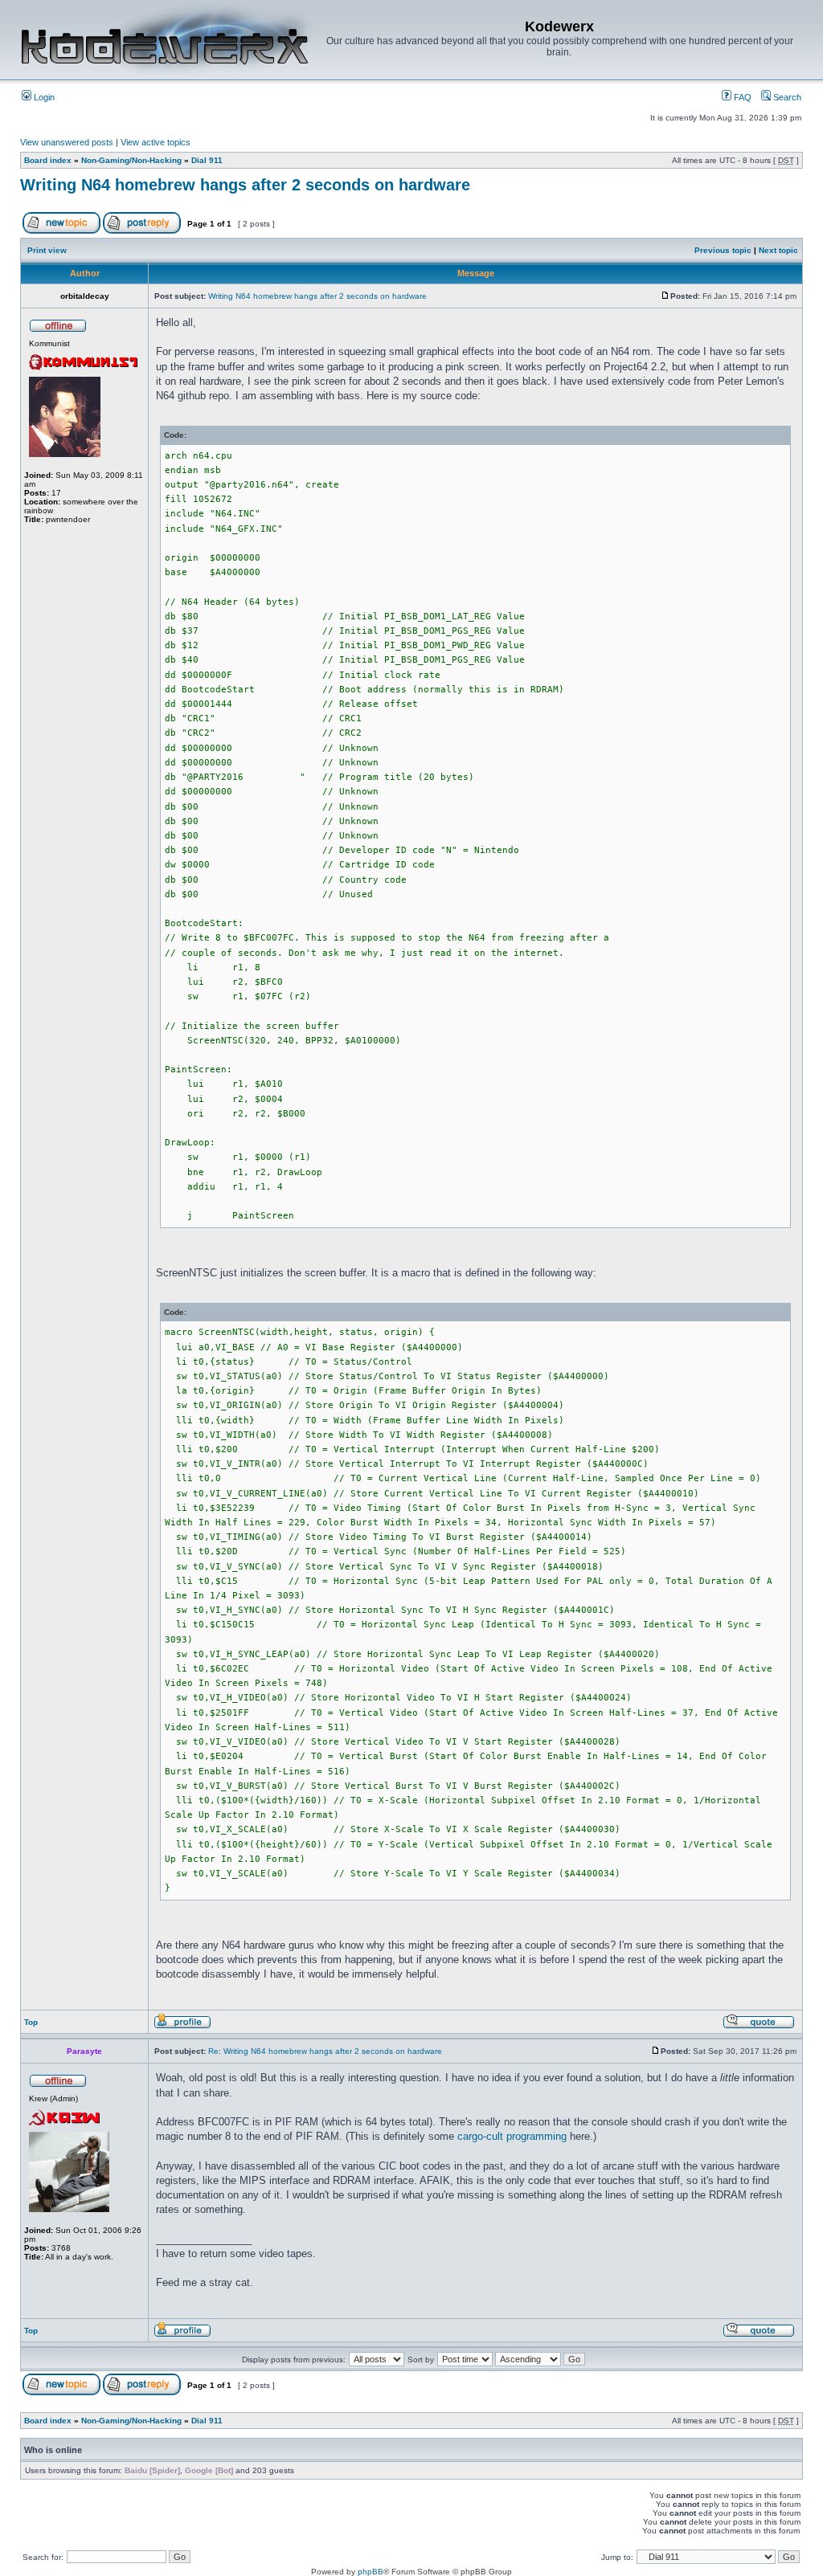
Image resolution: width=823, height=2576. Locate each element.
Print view (47, 250)
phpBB (371, 2572)
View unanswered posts (67, 142)
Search (786, 97)
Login (43, 97)
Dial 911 (207, 160)
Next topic (778, 250)
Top (31, 2022)
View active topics (156, 142)
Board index (48, 160)
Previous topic (723, 250)
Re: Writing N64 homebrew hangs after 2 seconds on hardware (325, 2051)
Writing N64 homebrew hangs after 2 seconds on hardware (245, 185)
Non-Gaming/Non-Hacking (131, 160)
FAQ (741, 97)
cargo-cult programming (512, 2136)
